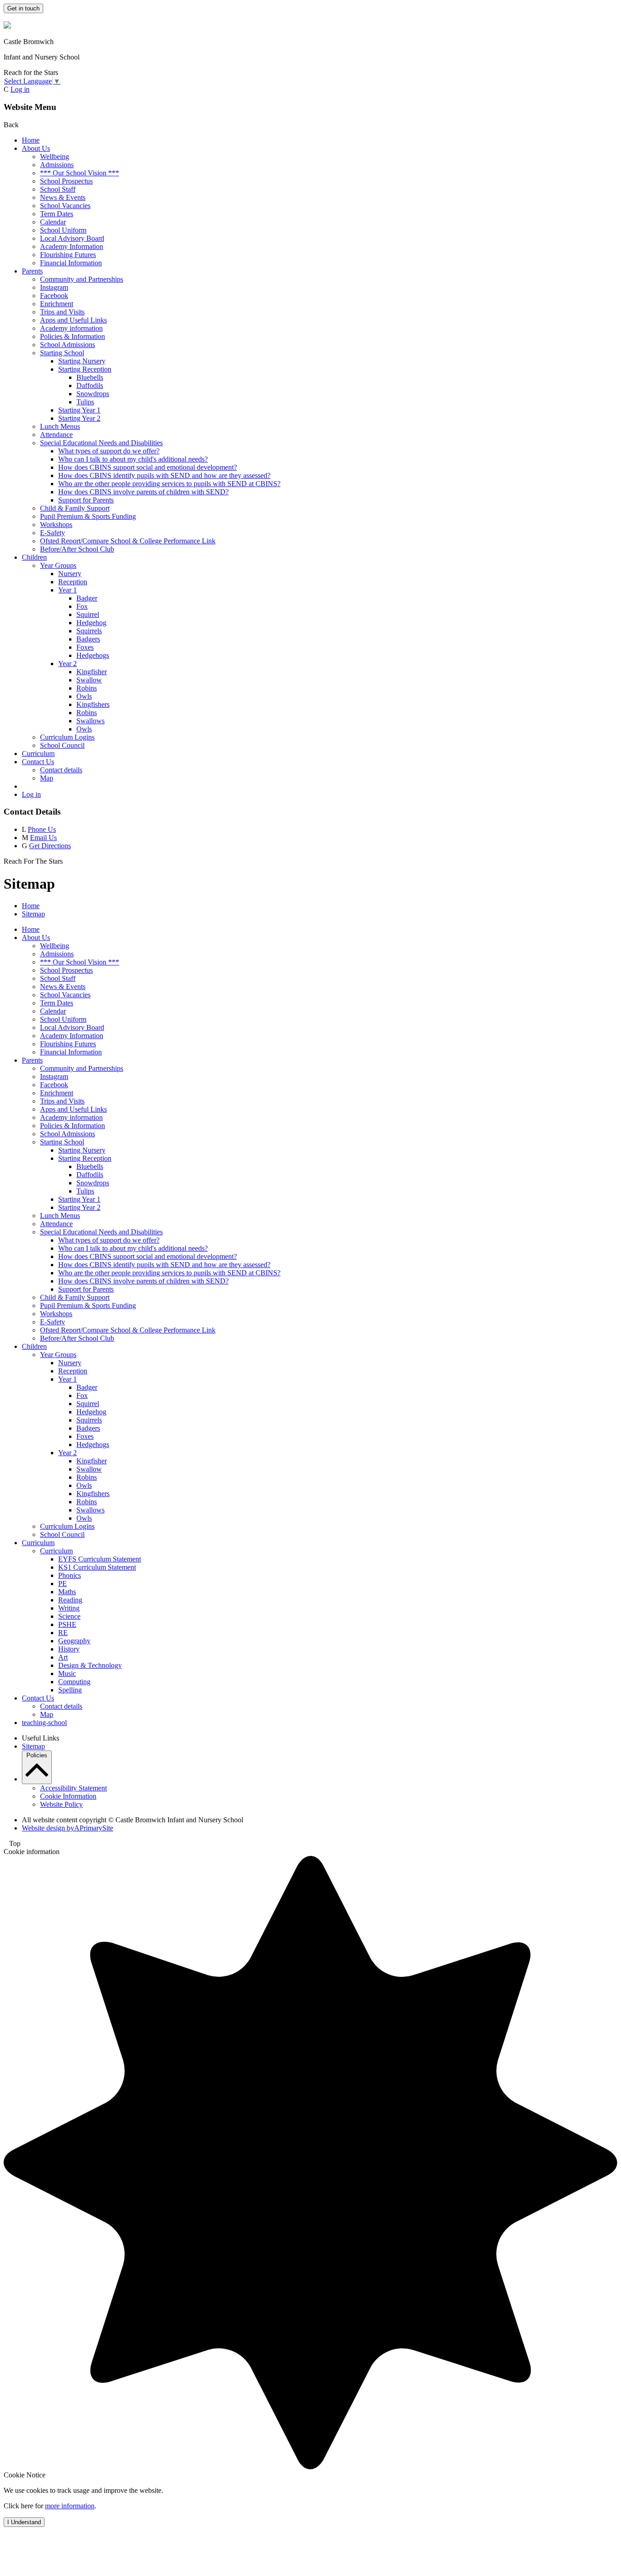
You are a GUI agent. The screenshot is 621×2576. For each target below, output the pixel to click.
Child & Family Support (75, 508)
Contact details (61, 770)
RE (63, 1633)
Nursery (70, 574)
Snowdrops (93, 394)
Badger (87, 598)
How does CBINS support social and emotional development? (148, 467)
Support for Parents (86, 500)
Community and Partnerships (82, 279)
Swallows (90, 721)
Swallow (89, 680)
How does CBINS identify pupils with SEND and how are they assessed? (164, 475)
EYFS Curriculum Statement (100, 1559)
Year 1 (68, 590)
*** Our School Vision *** (80, 173)
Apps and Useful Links (73, 320)
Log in (20, 89)
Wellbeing (55, 157)
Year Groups (58, 565)
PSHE (67, 1624)
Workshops (56, 525)
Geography (74, 1641)
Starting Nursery (82, 361)
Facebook (54, 296)
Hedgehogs (93, 655)
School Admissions (68, 345)
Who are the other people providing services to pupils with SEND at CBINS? (169, 484)
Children (34, 557)
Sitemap (33, 914)
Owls (84, 696)
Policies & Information (73, 336)
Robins (87, 688)
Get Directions (50, 846)
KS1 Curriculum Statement (97, 1567)
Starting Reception (85, 369)
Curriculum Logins (67, 737)
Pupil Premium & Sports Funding (88, 516)
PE (63, 1584)
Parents (32, 271)
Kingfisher (92, 672)
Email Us (43, 838)
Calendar (53, 222)
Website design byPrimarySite (68, 1828)
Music (67, 1673)
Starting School (62, 353)
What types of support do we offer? (109, 451)
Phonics (70, 1575)
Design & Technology (90, 1665)
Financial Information (71, 263)
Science (69, 1616)
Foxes (85, 647)
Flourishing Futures (68, 255)
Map (47, 778)
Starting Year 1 (79, 410)
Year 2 (68, 664)
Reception (73, 582)
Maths (67, 1592)
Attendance (56, 435)
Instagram (54, 287)
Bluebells (90, 377)
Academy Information (72, 246)
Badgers (88, 639)
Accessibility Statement (73, 1788)
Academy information (71, 328)
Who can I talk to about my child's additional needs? (133, 459)
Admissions (57, 165)
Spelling (70, 1690)
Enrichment (57, 304)
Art (63, 1657)
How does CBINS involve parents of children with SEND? (143, 492)
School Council (62, 745)
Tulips (85, 402)
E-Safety (53, 533)
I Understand (24, 2522)
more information (70, 2506)
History (69, 1649)
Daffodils (90, 385)
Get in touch (23, 8)
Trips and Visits (62, 312)
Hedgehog (91, 623)
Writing (69, 1608)
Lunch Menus (60, 426)
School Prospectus (66, 181)
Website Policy (61, 1804)
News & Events (63, 197)
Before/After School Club (77, 549)
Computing (74, 1682)
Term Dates (57, 214)
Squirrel (88, 614)
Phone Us (42, 829)
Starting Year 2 (79, 418)
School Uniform (63, 230)
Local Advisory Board (72, 238)
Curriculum (38, 753)
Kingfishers (93, 704)
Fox (82, 606)
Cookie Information (68, 1796)
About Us (36, 148)
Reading (70, 1600)
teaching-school (44, 1723)
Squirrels (89, 631)
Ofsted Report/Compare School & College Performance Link (128, 541)
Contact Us (38, 762)
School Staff (58, 189)
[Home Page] (7, 26)
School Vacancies (65, 206)
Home (31, 140)
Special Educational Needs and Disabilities (101, 443)
